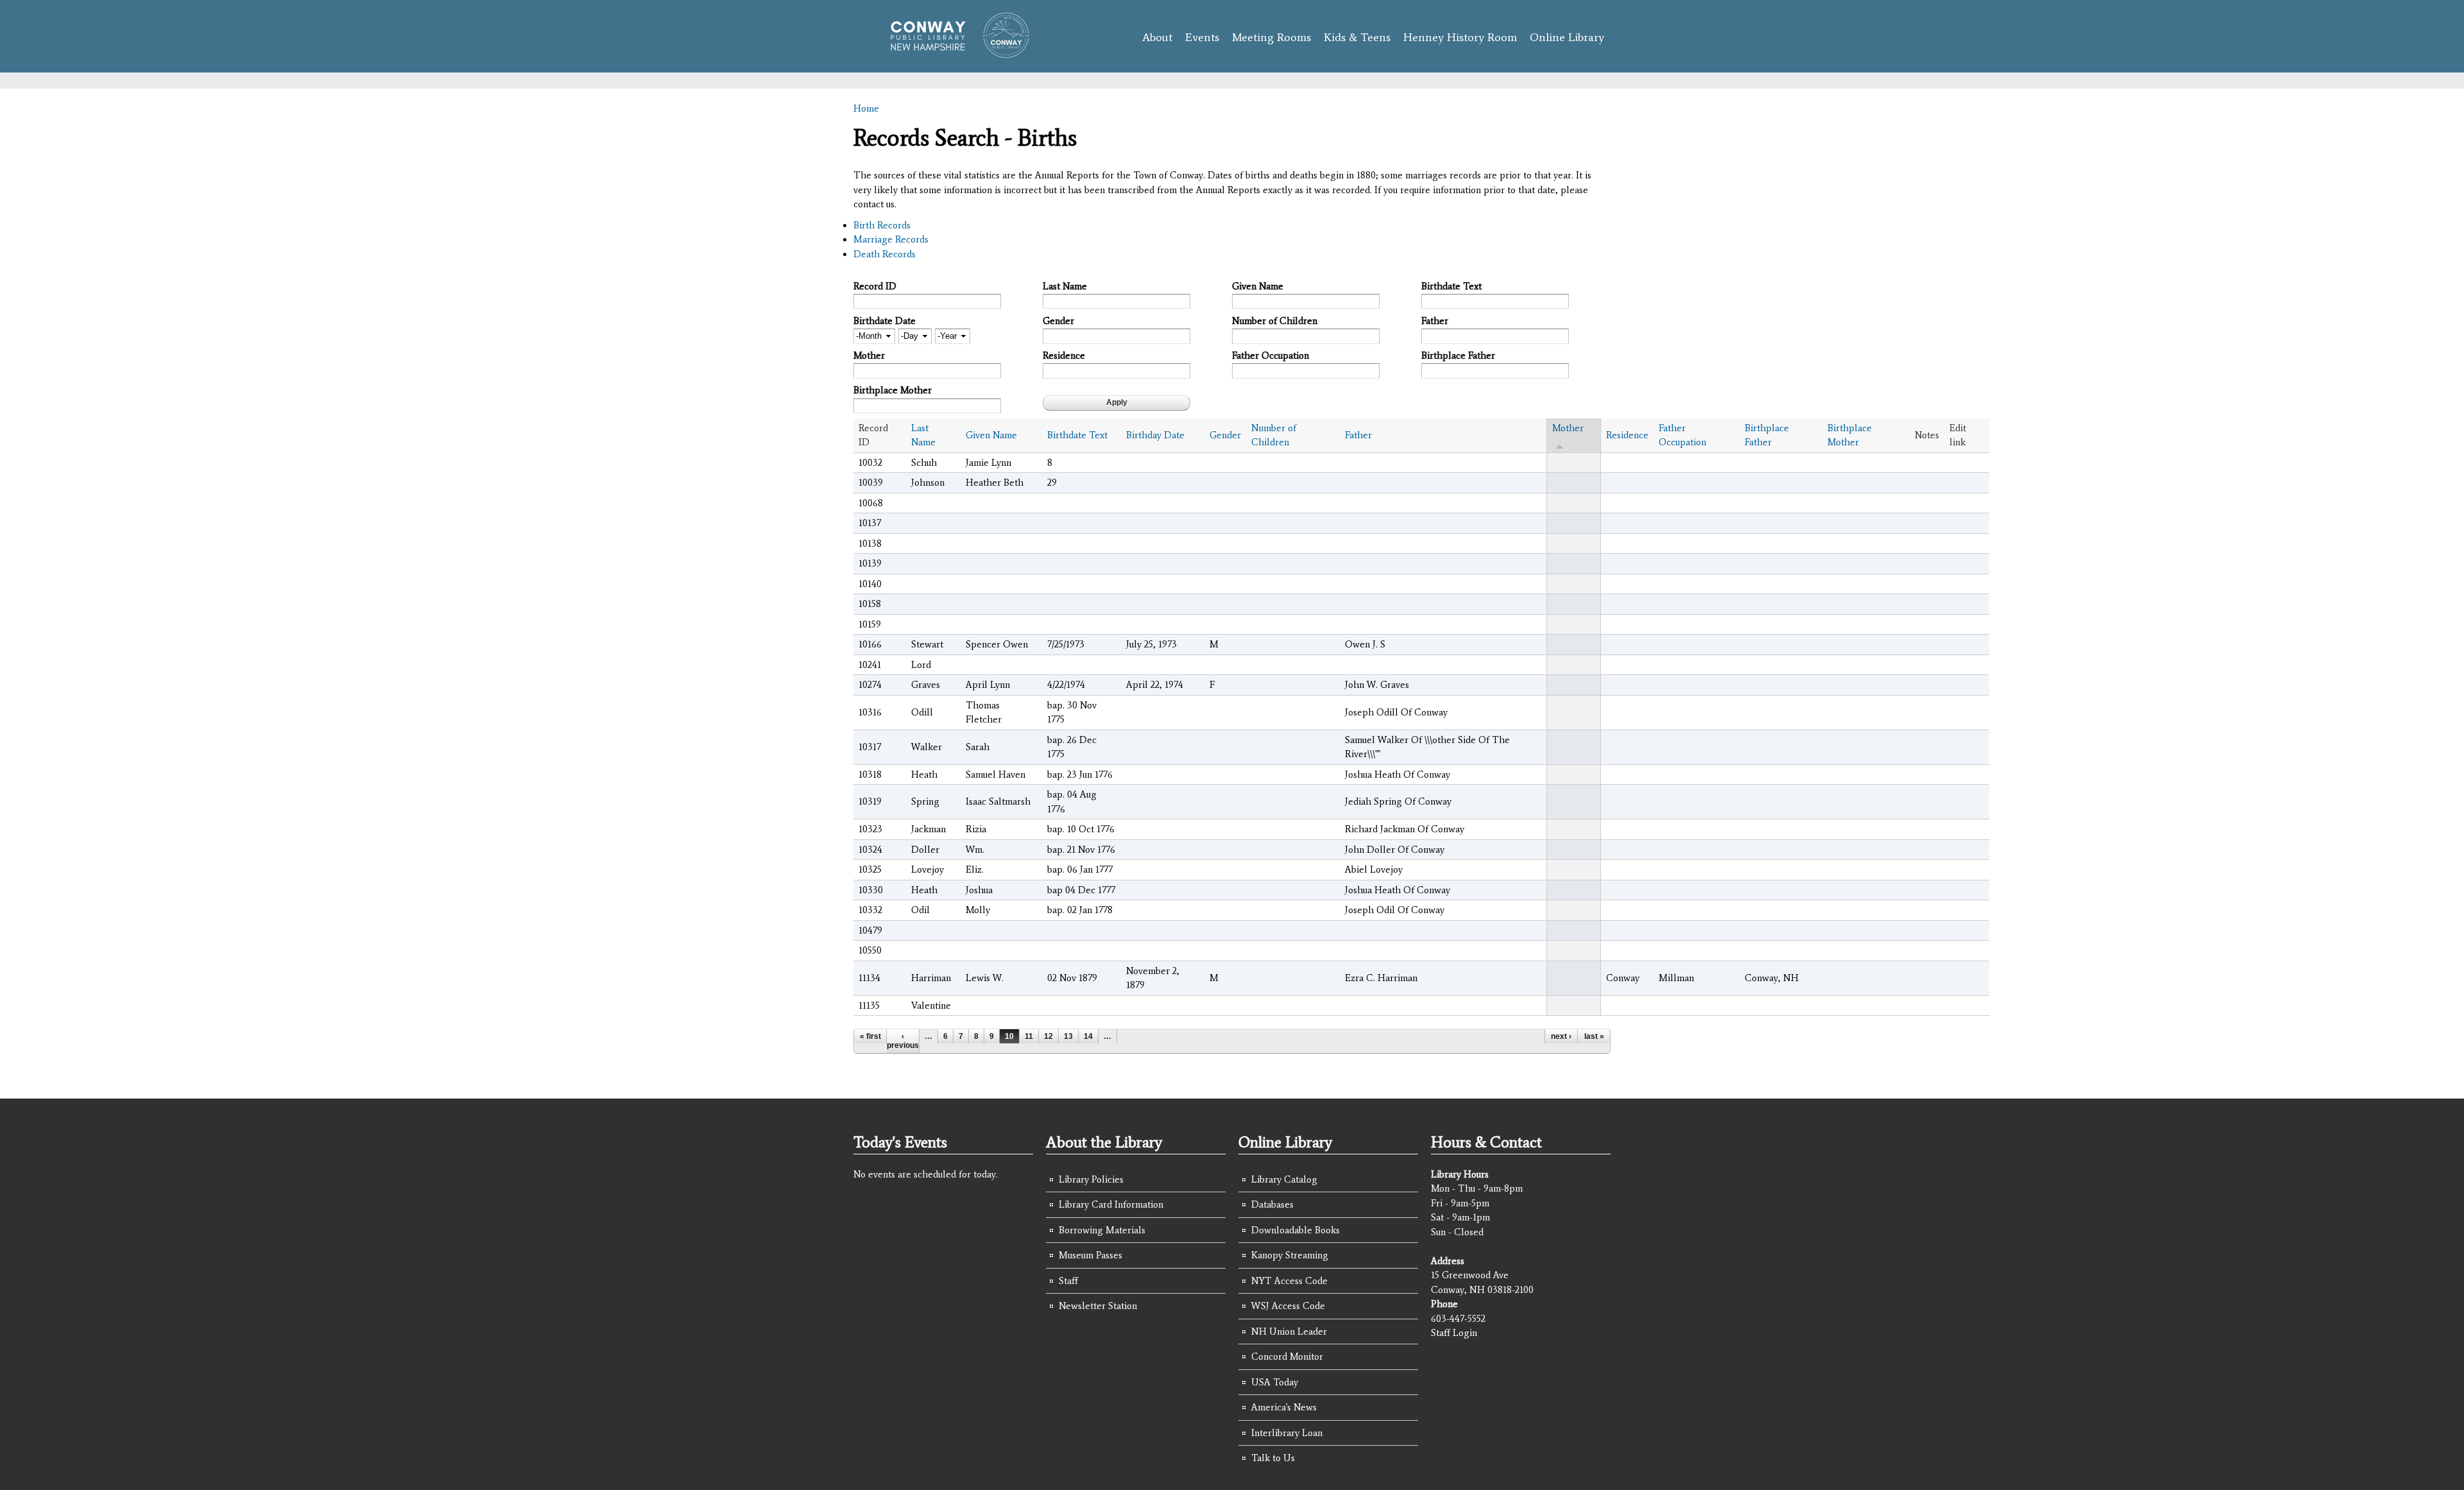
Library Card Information (1111, 1204)
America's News (1284, 1407)
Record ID (875, 286)
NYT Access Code (1289, 1281)
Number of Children (1275, 321)
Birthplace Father (1458, 355)
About (1157, 37)
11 (1029, 1036)
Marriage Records (891, 239)
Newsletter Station (1098, 1306)
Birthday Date (1155, 435)
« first (870, 1036)
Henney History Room (1460, 37)
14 (1088, 1036)
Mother (869, 355)
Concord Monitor (1287, 1357)
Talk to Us (1273, 1458)
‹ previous (903, 1041)
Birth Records (882, 225)
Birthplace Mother (893, 390)
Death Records (885, 254)
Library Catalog (1284, 1179)
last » (1594, 1036)
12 (1048, 1036)
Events (1202, 37)
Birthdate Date (885, 321)
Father (1435, 321)
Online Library (1567, 37)
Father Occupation (1270, 355)
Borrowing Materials (1102, 1230)
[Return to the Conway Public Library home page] (954, 53)
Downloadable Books (1296, 1230)
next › (1561, 1036)
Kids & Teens (1357, 37)
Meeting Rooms (1271, 37)
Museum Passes (1091, 1255)
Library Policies (1091, 1179)
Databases (1272, 1204)
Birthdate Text (1451, 286)
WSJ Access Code (1288, 1306)
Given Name (1258, 286)
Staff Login (1454, 1333)
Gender (1058, 321)
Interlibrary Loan (1287, 1433)
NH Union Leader (1289, 1332)
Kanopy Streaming (1290, 1255)
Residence (1064, 355)
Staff (1068, 1281)
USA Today (1275, 1382)
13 (1068, 1036)
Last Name (1065, 286)
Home (866, 108)
